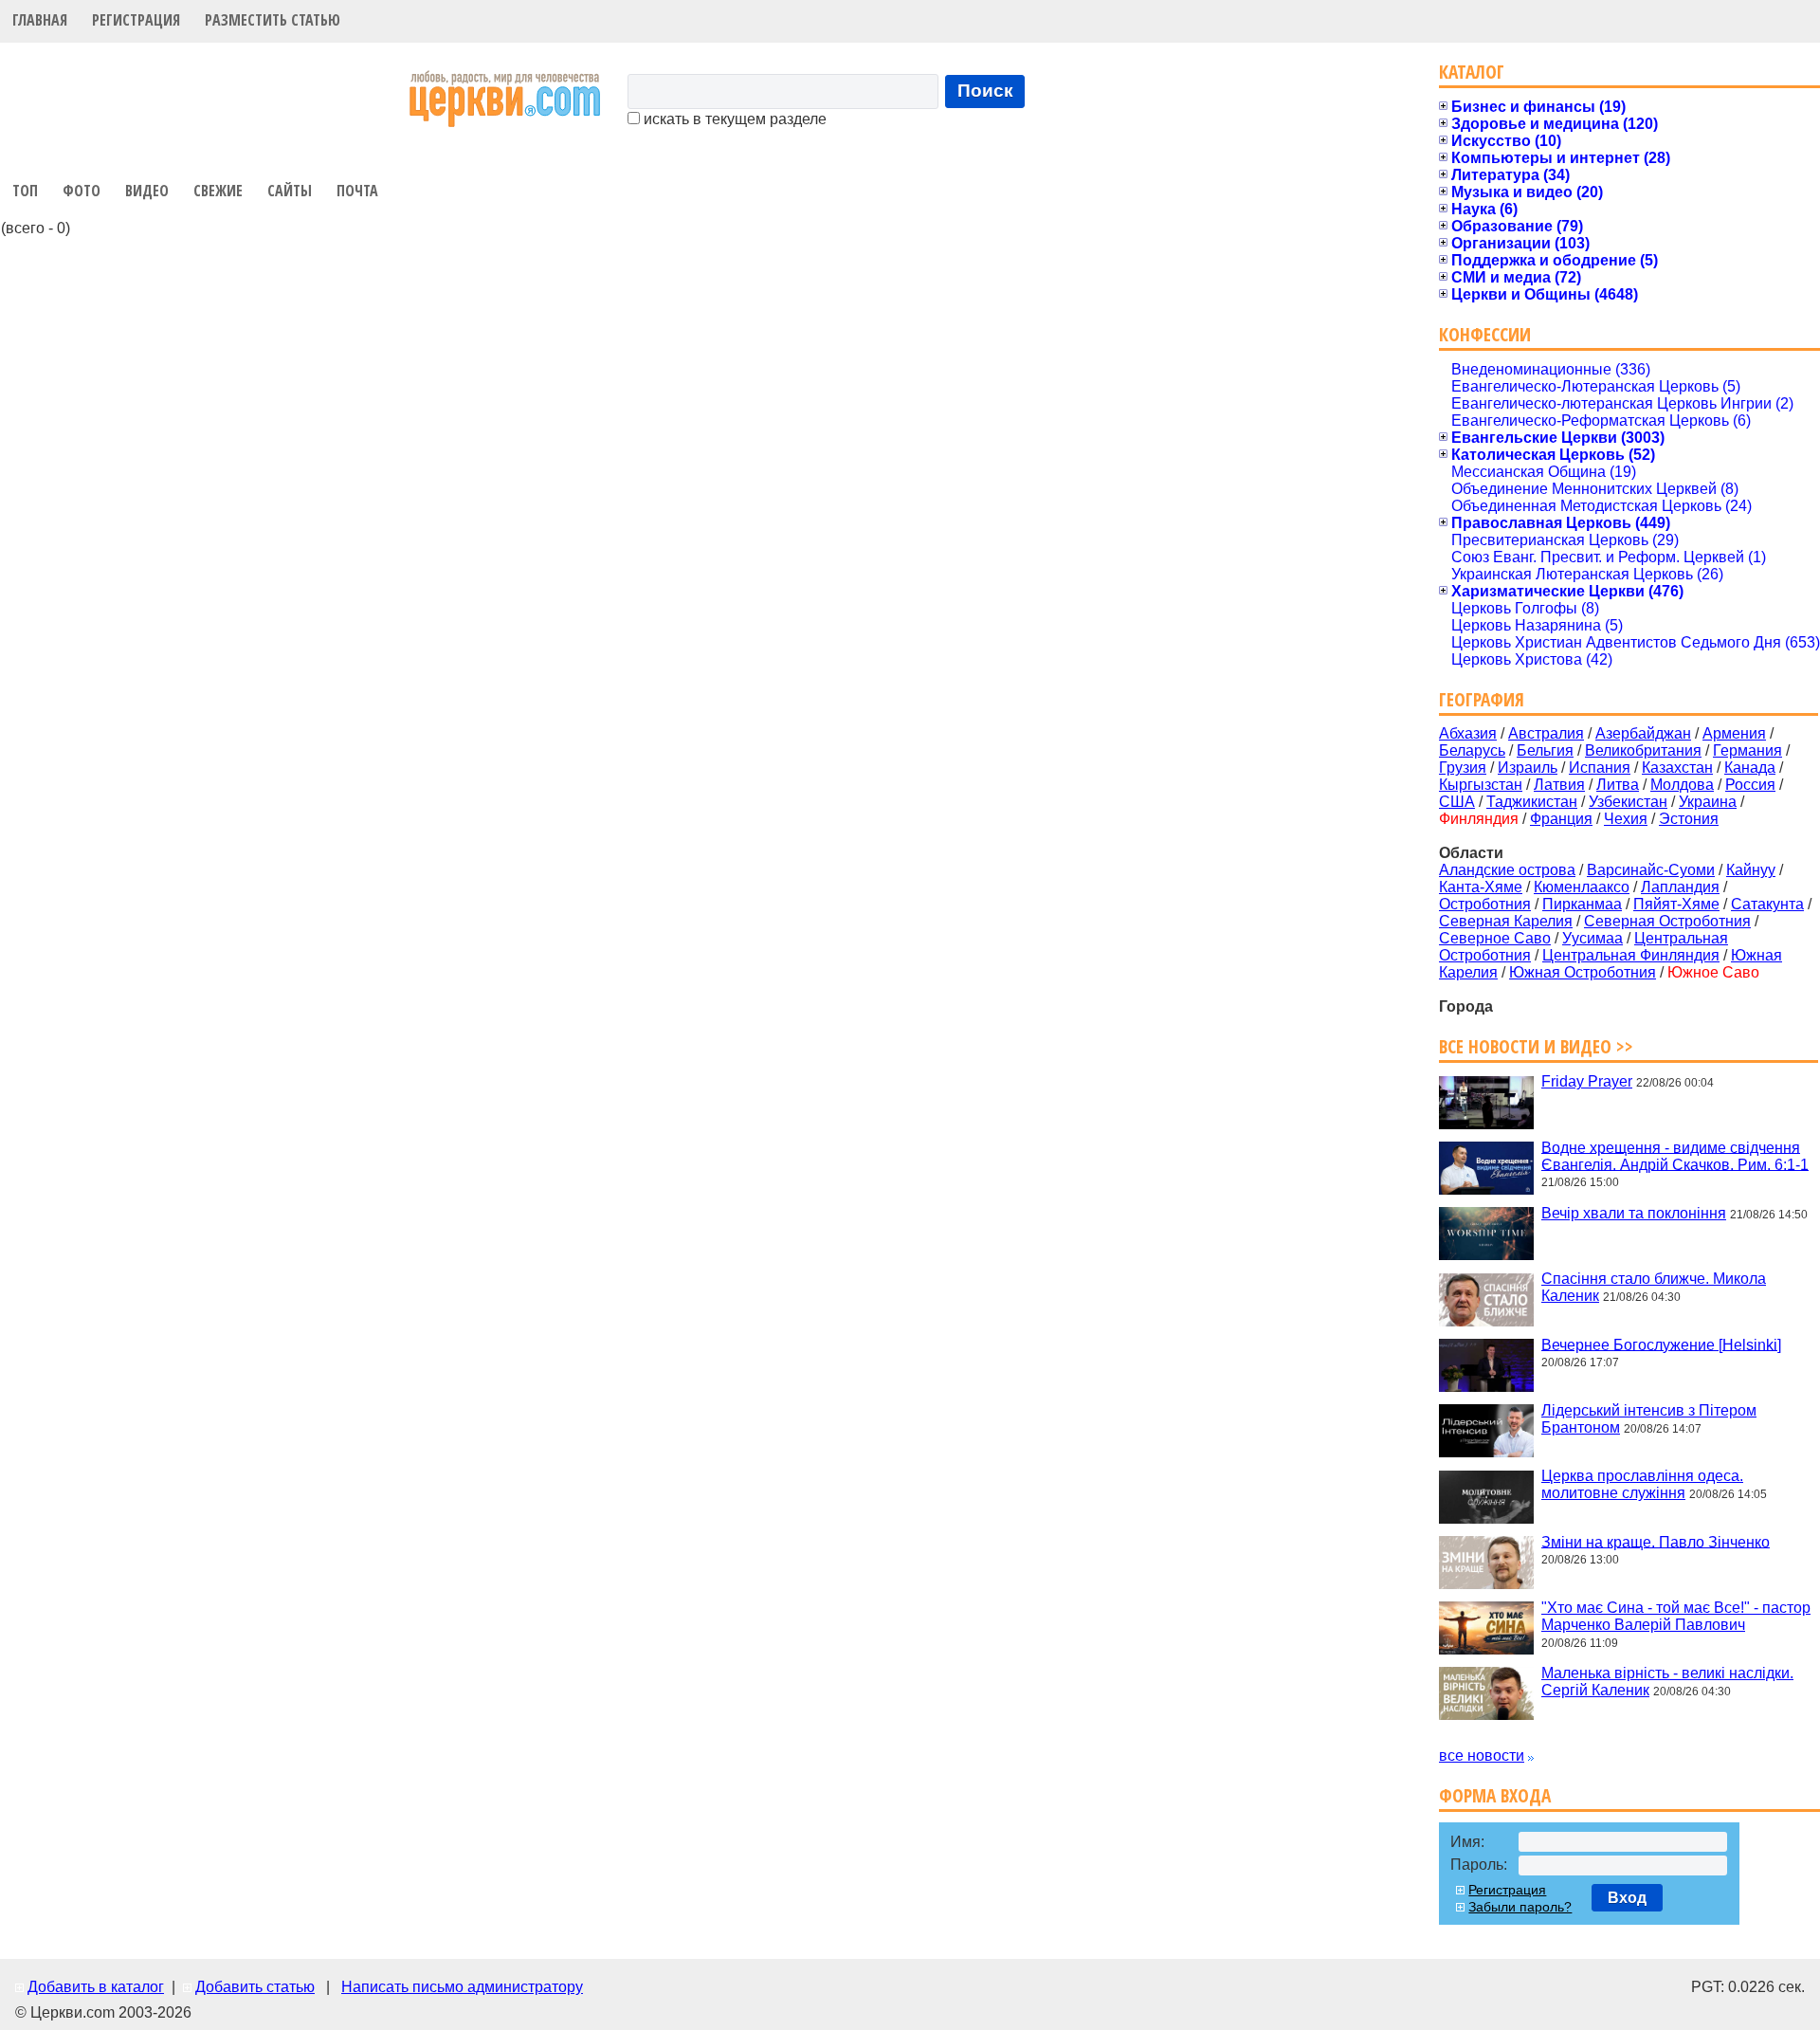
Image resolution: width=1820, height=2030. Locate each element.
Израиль (1528, 768)
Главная (40, 20)
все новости (1482, 1756)
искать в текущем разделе (733, 119)
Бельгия (1545, 750)
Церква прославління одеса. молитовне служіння (1642, 1484)
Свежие (218, 191)
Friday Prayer (1587, 1081)
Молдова (1682, 785)
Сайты (290, 191)
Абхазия (1468, 733)
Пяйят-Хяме (1676, 904)
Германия (1747, 750)
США (1457, 802)
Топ (25, 191)
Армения (1734, 733)
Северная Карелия (1506, 921)
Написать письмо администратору (462, 1987)
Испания (1600, 768)
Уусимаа (1592, 938)
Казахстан (1677, 768)
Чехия (1626, 819)
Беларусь (1472, 750)
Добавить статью (255, 1987)
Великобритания (1643, 750)
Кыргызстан (1481, 785)
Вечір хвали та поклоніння (1634, 1213)
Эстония (1689, 819)
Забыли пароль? (1520, 1907)
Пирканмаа (1582, 904)
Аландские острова (1507, 870)
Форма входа (1495, 1795)
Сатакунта (1767, 904)
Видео (147, 191)
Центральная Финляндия (1631, 955)
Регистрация (136, 20)
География (1482, 699)
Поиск (985, 91)
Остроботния (1485, 904)
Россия (1750, 785)
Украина (1708, 802)
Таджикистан (1532, 802)
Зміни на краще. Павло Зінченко (1656, 1541)
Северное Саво (1495, 938)
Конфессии (1485, 334)
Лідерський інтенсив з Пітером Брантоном (1649, 1419)
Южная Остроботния (1583, 972)
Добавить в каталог (96, 1987)
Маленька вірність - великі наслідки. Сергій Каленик (1667, 1682)
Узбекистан (1628, 802)
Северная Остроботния (1667, 921)
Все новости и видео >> (1536, 1046)
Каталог (1472, 72)
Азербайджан (1643, 733)
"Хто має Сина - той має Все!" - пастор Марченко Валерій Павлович (1676, 1616)
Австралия (1546, 733)
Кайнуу (1751, 870)
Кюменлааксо (1582, 887)
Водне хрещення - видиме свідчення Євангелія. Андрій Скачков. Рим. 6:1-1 (1675, 1155)
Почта (357, 191)
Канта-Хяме (1481, 887)
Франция (1561, 819)
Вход (1627, 1898)
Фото (82, 191)
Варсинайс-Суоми (1651, 870)
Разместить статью (273, 20)
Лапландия (1680, 887)
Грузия (1463, 768)
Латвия (1559, 785)
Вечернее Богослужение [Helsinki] (1661, 1344)
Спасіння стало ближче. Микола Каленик (1654, 1287)
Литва (1618, 785)
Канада (1750, 768)
